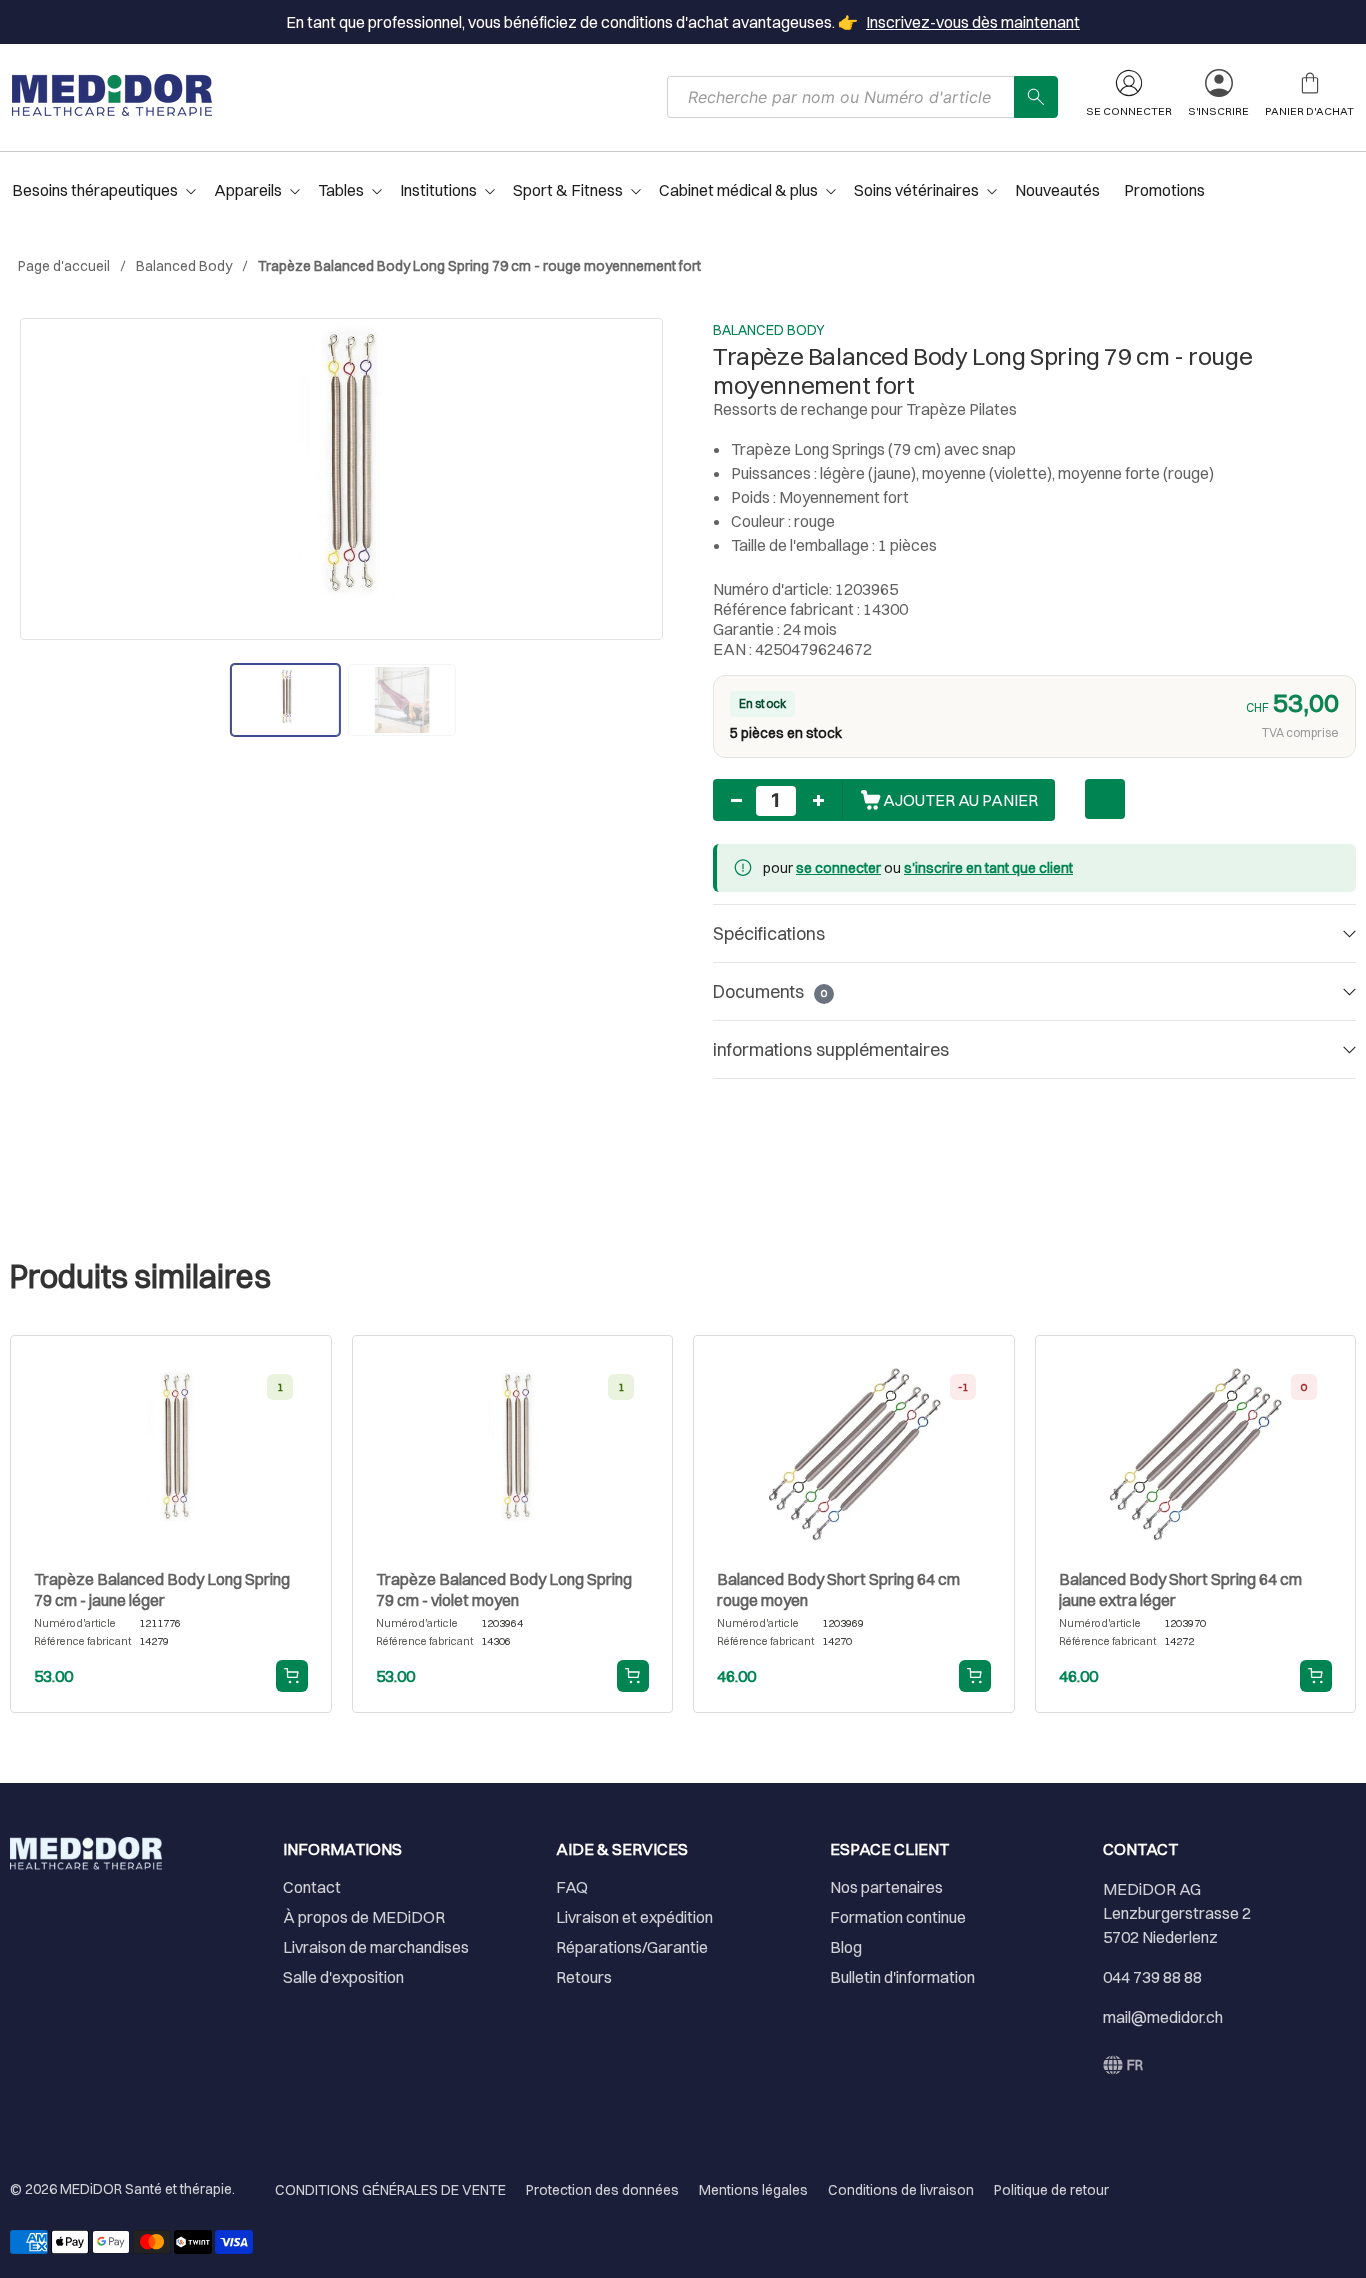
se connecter (838, 868)
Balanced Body (184, 266)
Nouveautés (1057, 190)
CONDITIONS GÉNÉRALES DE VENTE (390, 2190)
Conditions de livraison (901, 2190)
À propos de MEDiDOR (364, 1917)
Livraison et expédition (634, 1917)
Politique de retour (1051, 2190)
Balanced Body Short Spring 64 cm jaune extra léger (1180, 1589)
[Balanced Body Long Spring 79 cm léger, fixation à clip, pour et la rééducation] (341, 479)
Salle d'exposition (343, 1977)
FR (1135, 2065)
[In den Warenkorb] (292, 1676)
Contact (312, 1887)
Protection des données (602, 2190)
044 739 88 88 (1152, 1977)
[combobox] (841, 97)
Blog (846, 1947)
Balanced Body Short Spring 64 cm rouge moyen (838, 1589)
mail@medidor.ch (1163, 2017)
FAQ (572, 1887)
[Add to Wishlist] (1105, 799)
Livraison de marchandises (376, 1947)
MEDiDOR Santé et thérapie (146, 2189)
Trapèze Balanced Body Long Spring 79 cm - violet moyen (504, 1589)
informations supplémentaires (831, 1049)
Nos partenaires (886, 1887)
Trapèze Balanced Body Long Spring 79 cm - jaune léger (162, 1589)
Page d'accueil (64, 266)
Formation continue (898, 1917)
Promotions (1164, 190)
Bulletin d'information (902, 1977)
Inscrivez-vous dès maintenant (973, 22)
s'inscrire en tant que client (988, 868)
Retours (584, 1977)
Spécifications (769, 933)
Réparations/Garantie (632, 1947)
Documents (770, 991)
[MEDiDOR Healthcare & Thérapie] (112, 95)
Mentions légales (753, 2190)
